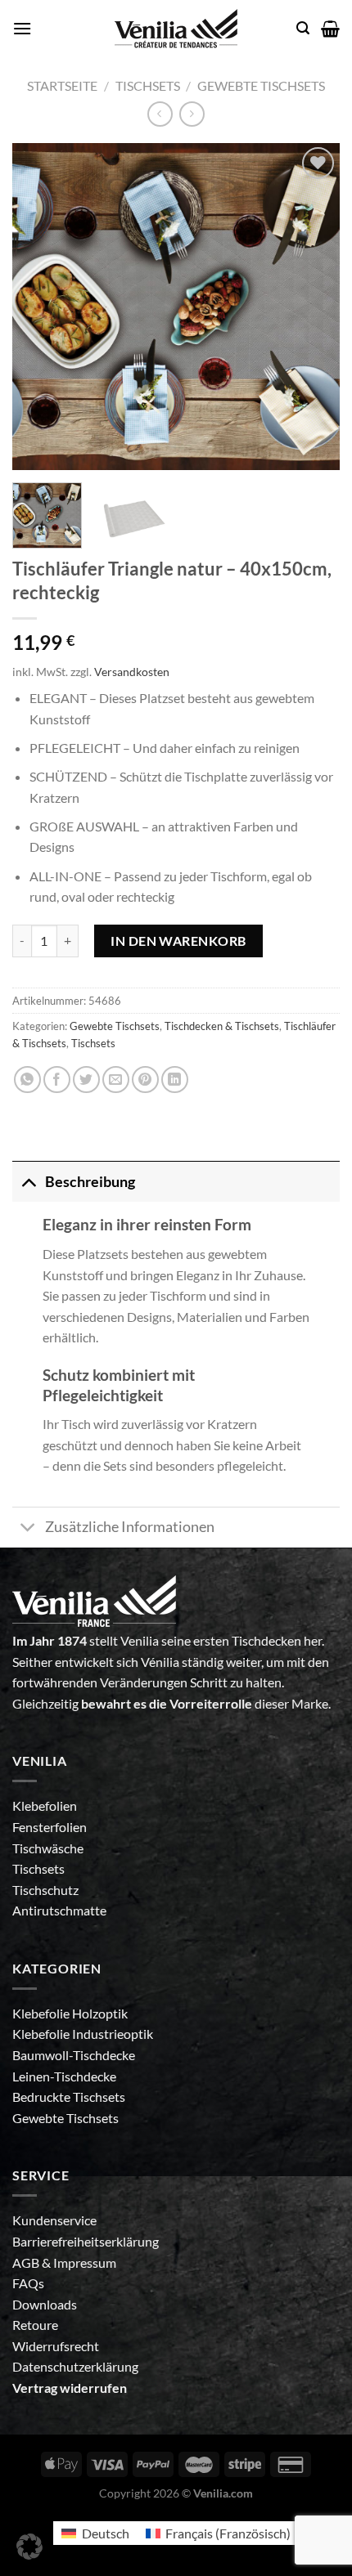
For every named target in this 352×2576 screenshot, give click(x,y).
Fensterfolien (50, 1827)
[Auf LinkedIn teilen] (175, 1080)
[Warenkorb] (330, 29)
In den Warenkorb (178, 941)
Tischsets (148, 85)
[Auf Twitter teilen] (86, 1080)
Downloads (45, 2304)
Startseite (62, 85)
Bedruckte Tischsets (69, 2097)
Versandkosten (132, 672)
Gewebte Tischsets (261, 85)
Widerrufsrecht (56, 2346)
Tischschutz (45, 1890)
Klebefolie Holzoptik (70, 2013)
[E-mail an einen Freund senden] (116, 1080)
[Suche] (303, 28)
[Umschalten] (28, 1182)
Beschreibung (90, 1182)
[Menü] (22, 28)
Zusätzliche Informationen (130, 1527)
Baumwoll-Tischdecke (74, 2055)
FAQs (28, 2283)
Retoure (35, 2325)
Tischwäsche (48, 1848)
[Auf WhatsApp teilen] (27, 1080)
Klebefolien (45, 1805)
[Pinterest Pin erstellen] (145, 1080)
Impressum (85, 2262)
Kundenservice (54, 2220)
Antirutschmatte (59, 1910)
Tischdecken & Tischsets (222, 1026)
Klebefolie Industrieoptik (83, 2034)
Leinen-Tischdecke (64, 2076)
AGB (27, 2262)
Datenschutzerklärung (75, 2366)
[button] (29, 2547)
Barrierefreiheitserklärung (86, 2241)
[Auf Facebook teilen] (57, 1080)
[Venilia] (176, 29)
